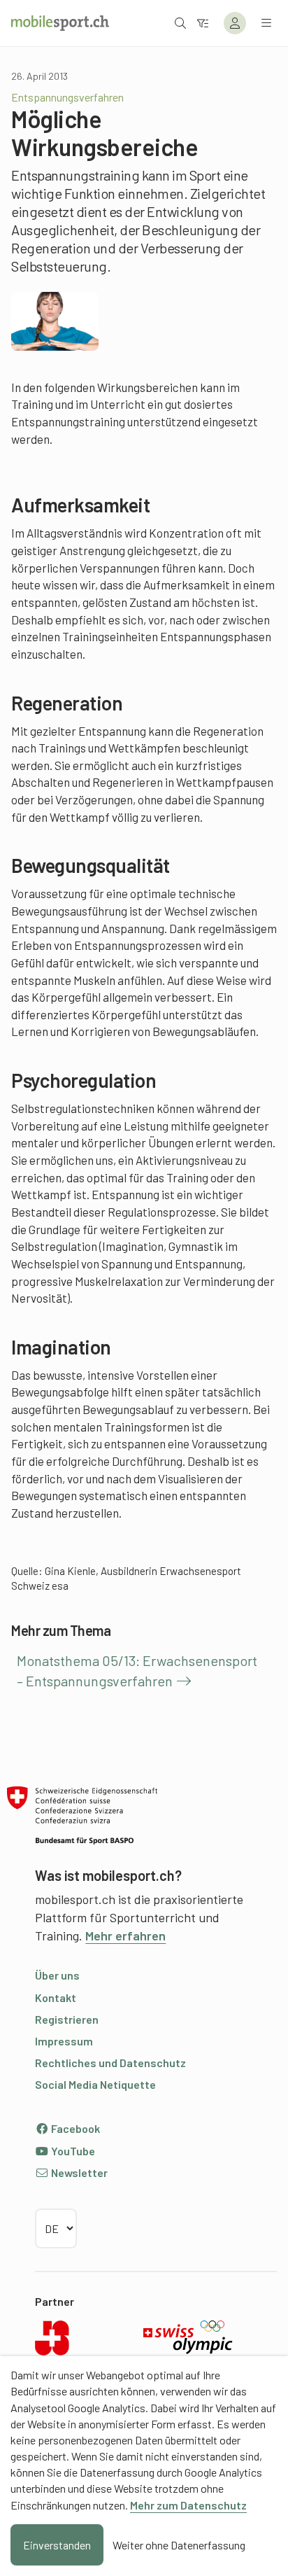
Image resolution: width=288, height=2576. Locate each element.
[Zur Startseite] (60, 23)
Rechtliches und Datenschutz (110, 2063)
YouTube (72, 2151)
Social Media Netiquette (95, 2084)
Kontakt (56, 1997)
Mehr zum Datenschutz (188, 2505)
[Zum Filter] (203, 23)
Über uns (57, 1975)
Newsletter (78, 2172)
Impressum (64, 2041)
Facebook (74, 2128)
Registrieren (67, 2019)
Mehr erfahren (125, 1935)
